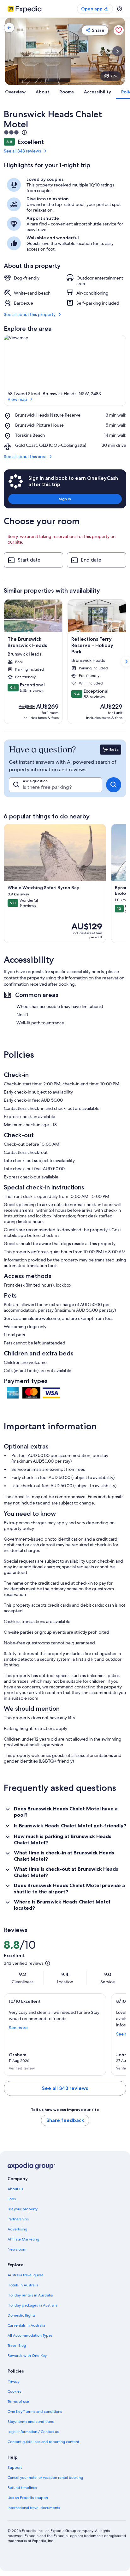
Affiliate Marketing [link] (23, 2239)
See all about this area (25, 457)
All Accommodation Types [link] (30, 2335)
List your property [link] (23, 2209)
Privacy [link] (14, 2381)
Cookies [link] (14, 2391)
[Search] (114, 785)
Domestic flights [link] (21, 2315)
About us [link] (15, 2189)
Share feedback (65, 2120)
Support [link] (15, 2468)
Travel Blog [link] (17, 2346)
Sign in (65, 499)
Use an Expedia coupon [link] (28, 2498)
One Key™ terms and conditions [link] (35, 2412)
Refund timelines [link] (22, 2488)
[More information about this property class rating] (24, 132)
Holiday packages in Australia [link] (32, 2305)
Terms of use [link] (18, 2401)
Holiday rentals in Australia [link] (30, 2295)
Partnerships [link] (18, 2219)
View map (17, 399)
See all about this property (30, 314)
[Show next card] (117, 51)
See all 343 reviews (22, 151)
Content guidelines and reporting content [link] (43, 2442)
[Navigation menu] (120, 9)
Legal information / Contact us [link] (33, 2432)
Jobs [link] (12, 2199)
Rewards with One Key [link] (27, 2356)
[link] (9, 28)
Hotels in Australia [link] (23, 2285)
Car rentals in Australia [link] (26, 2325)
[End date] (97, 560)
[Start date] (33, 560)
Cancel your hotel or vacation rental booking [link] (45, 2478)
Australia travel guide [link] (26, 2275)
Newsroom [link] (17, 2249)
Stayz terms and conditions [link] (31, 2422)
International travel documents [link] (34, 2508)
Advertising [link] (17, 2229)
